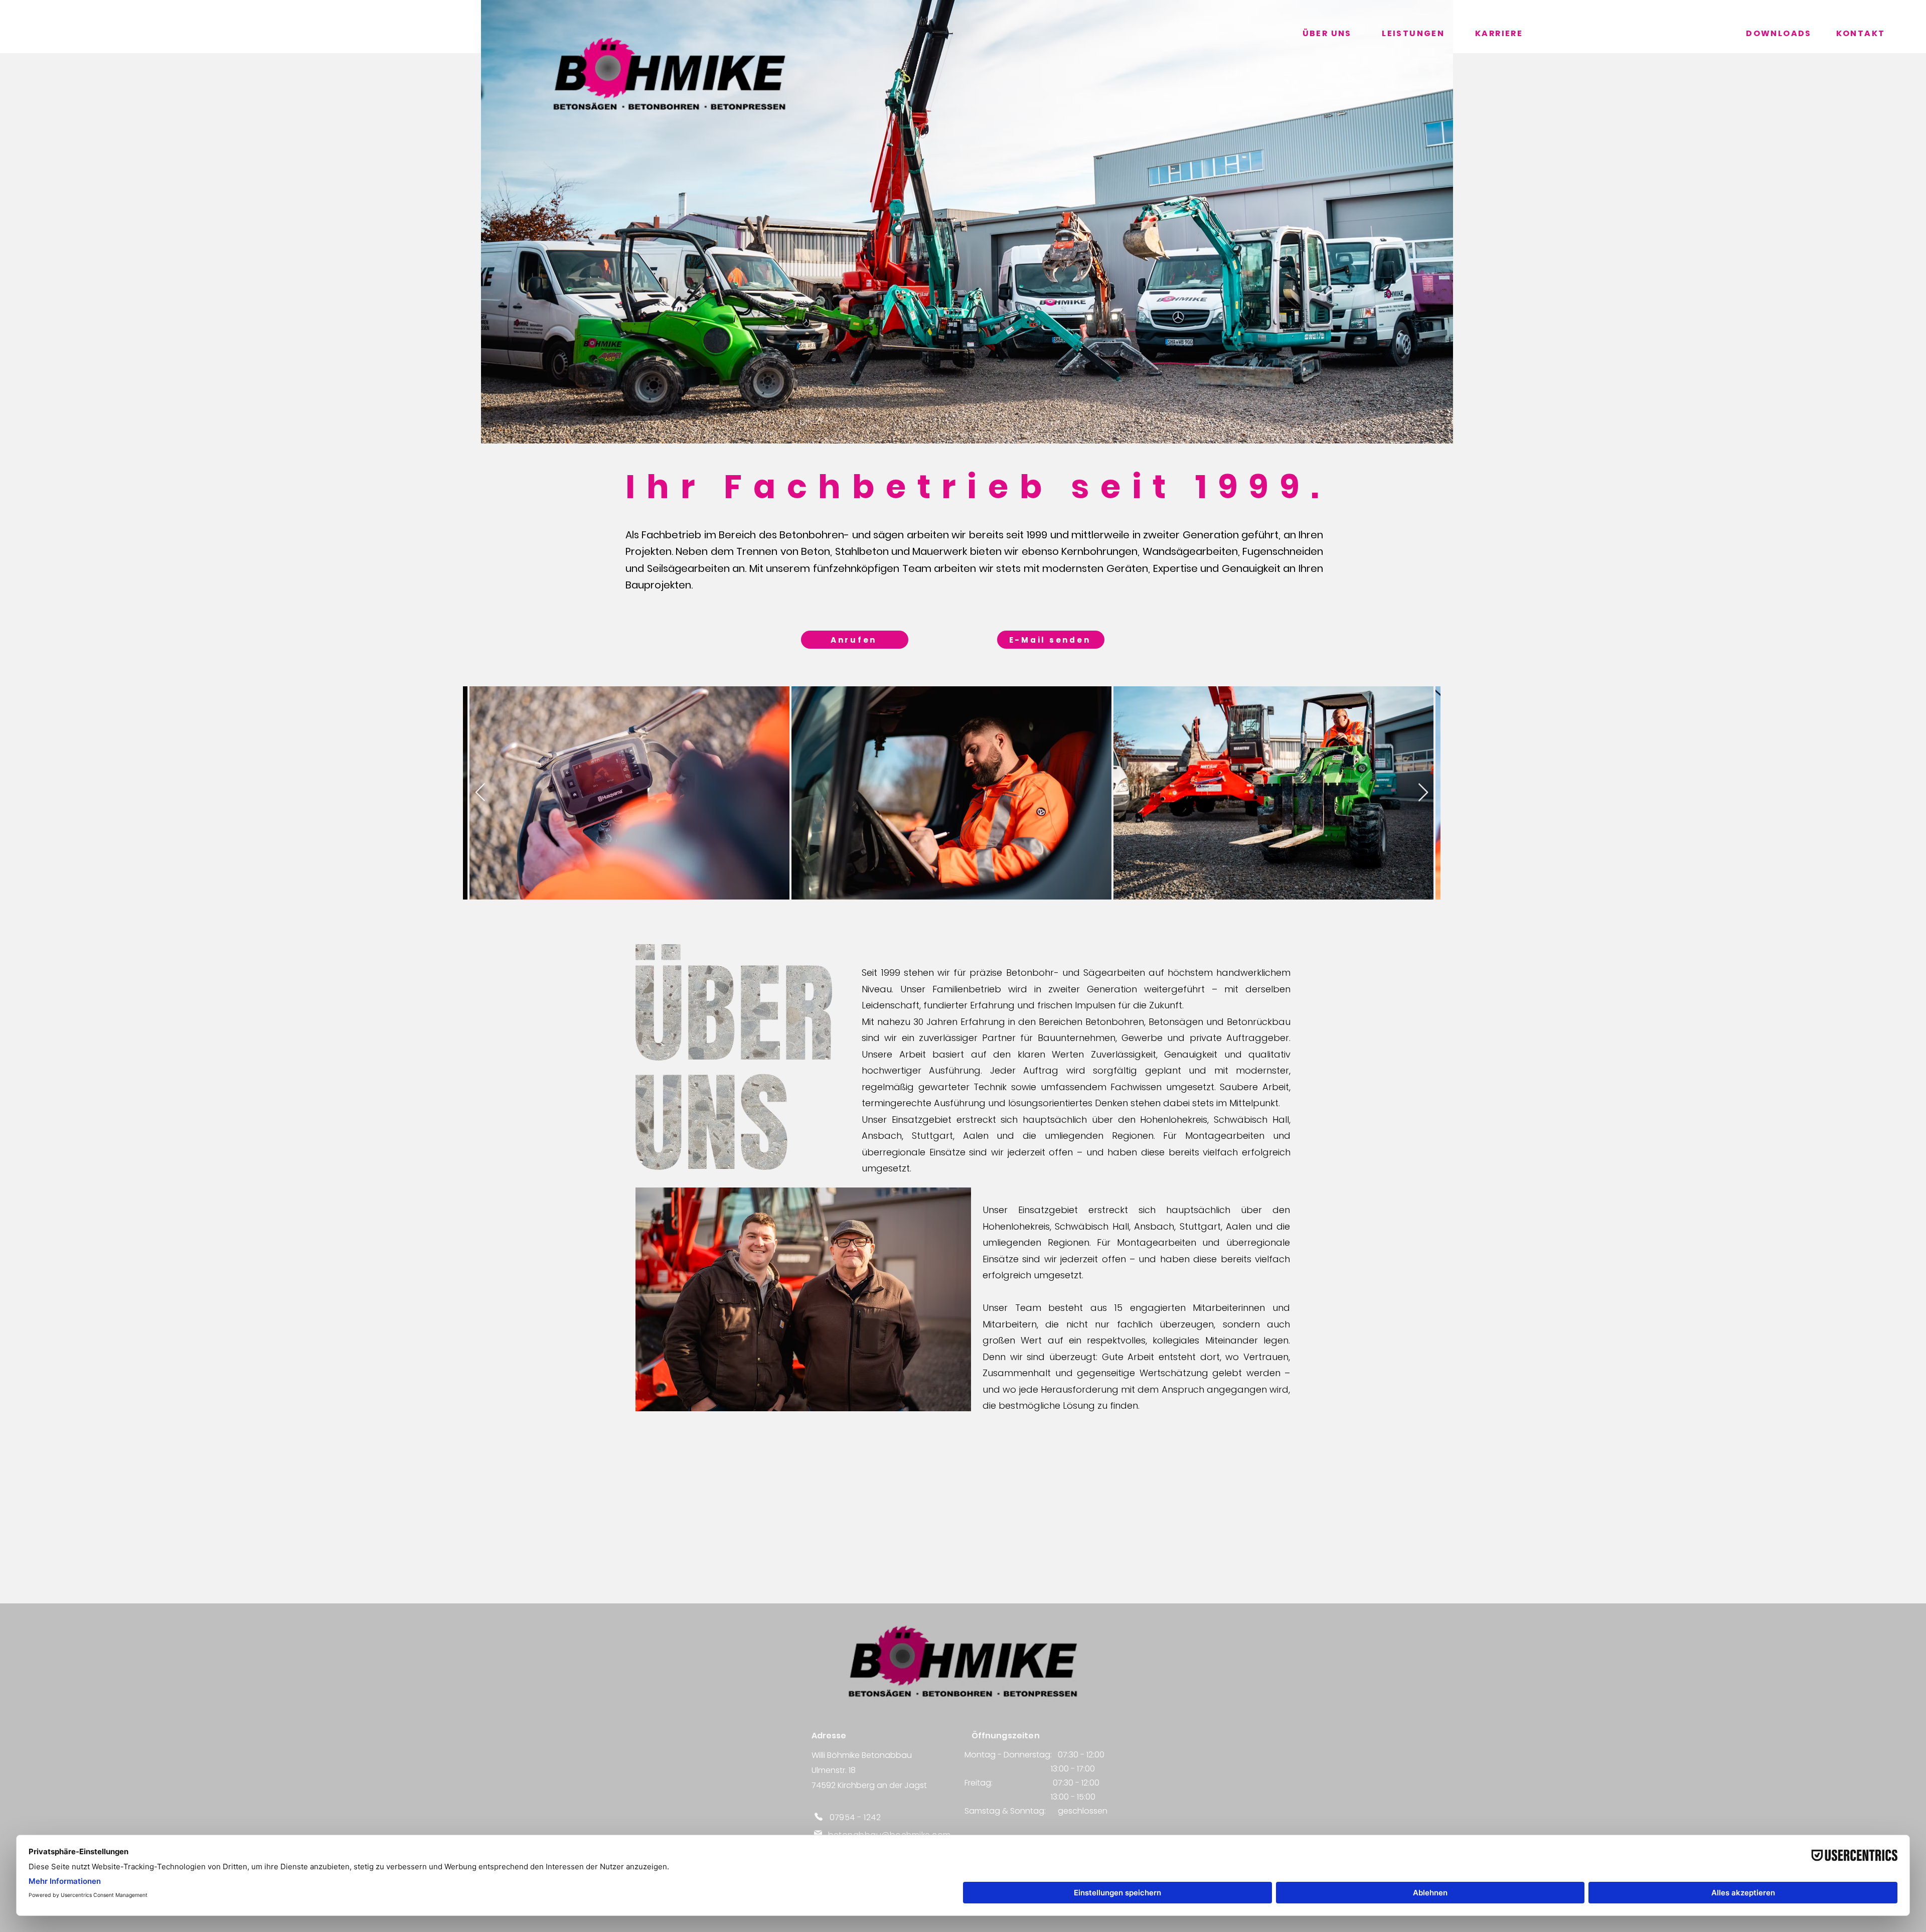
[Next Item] (1423, 793)
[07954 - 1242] (819, 1816)
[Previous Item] (480, 793)
